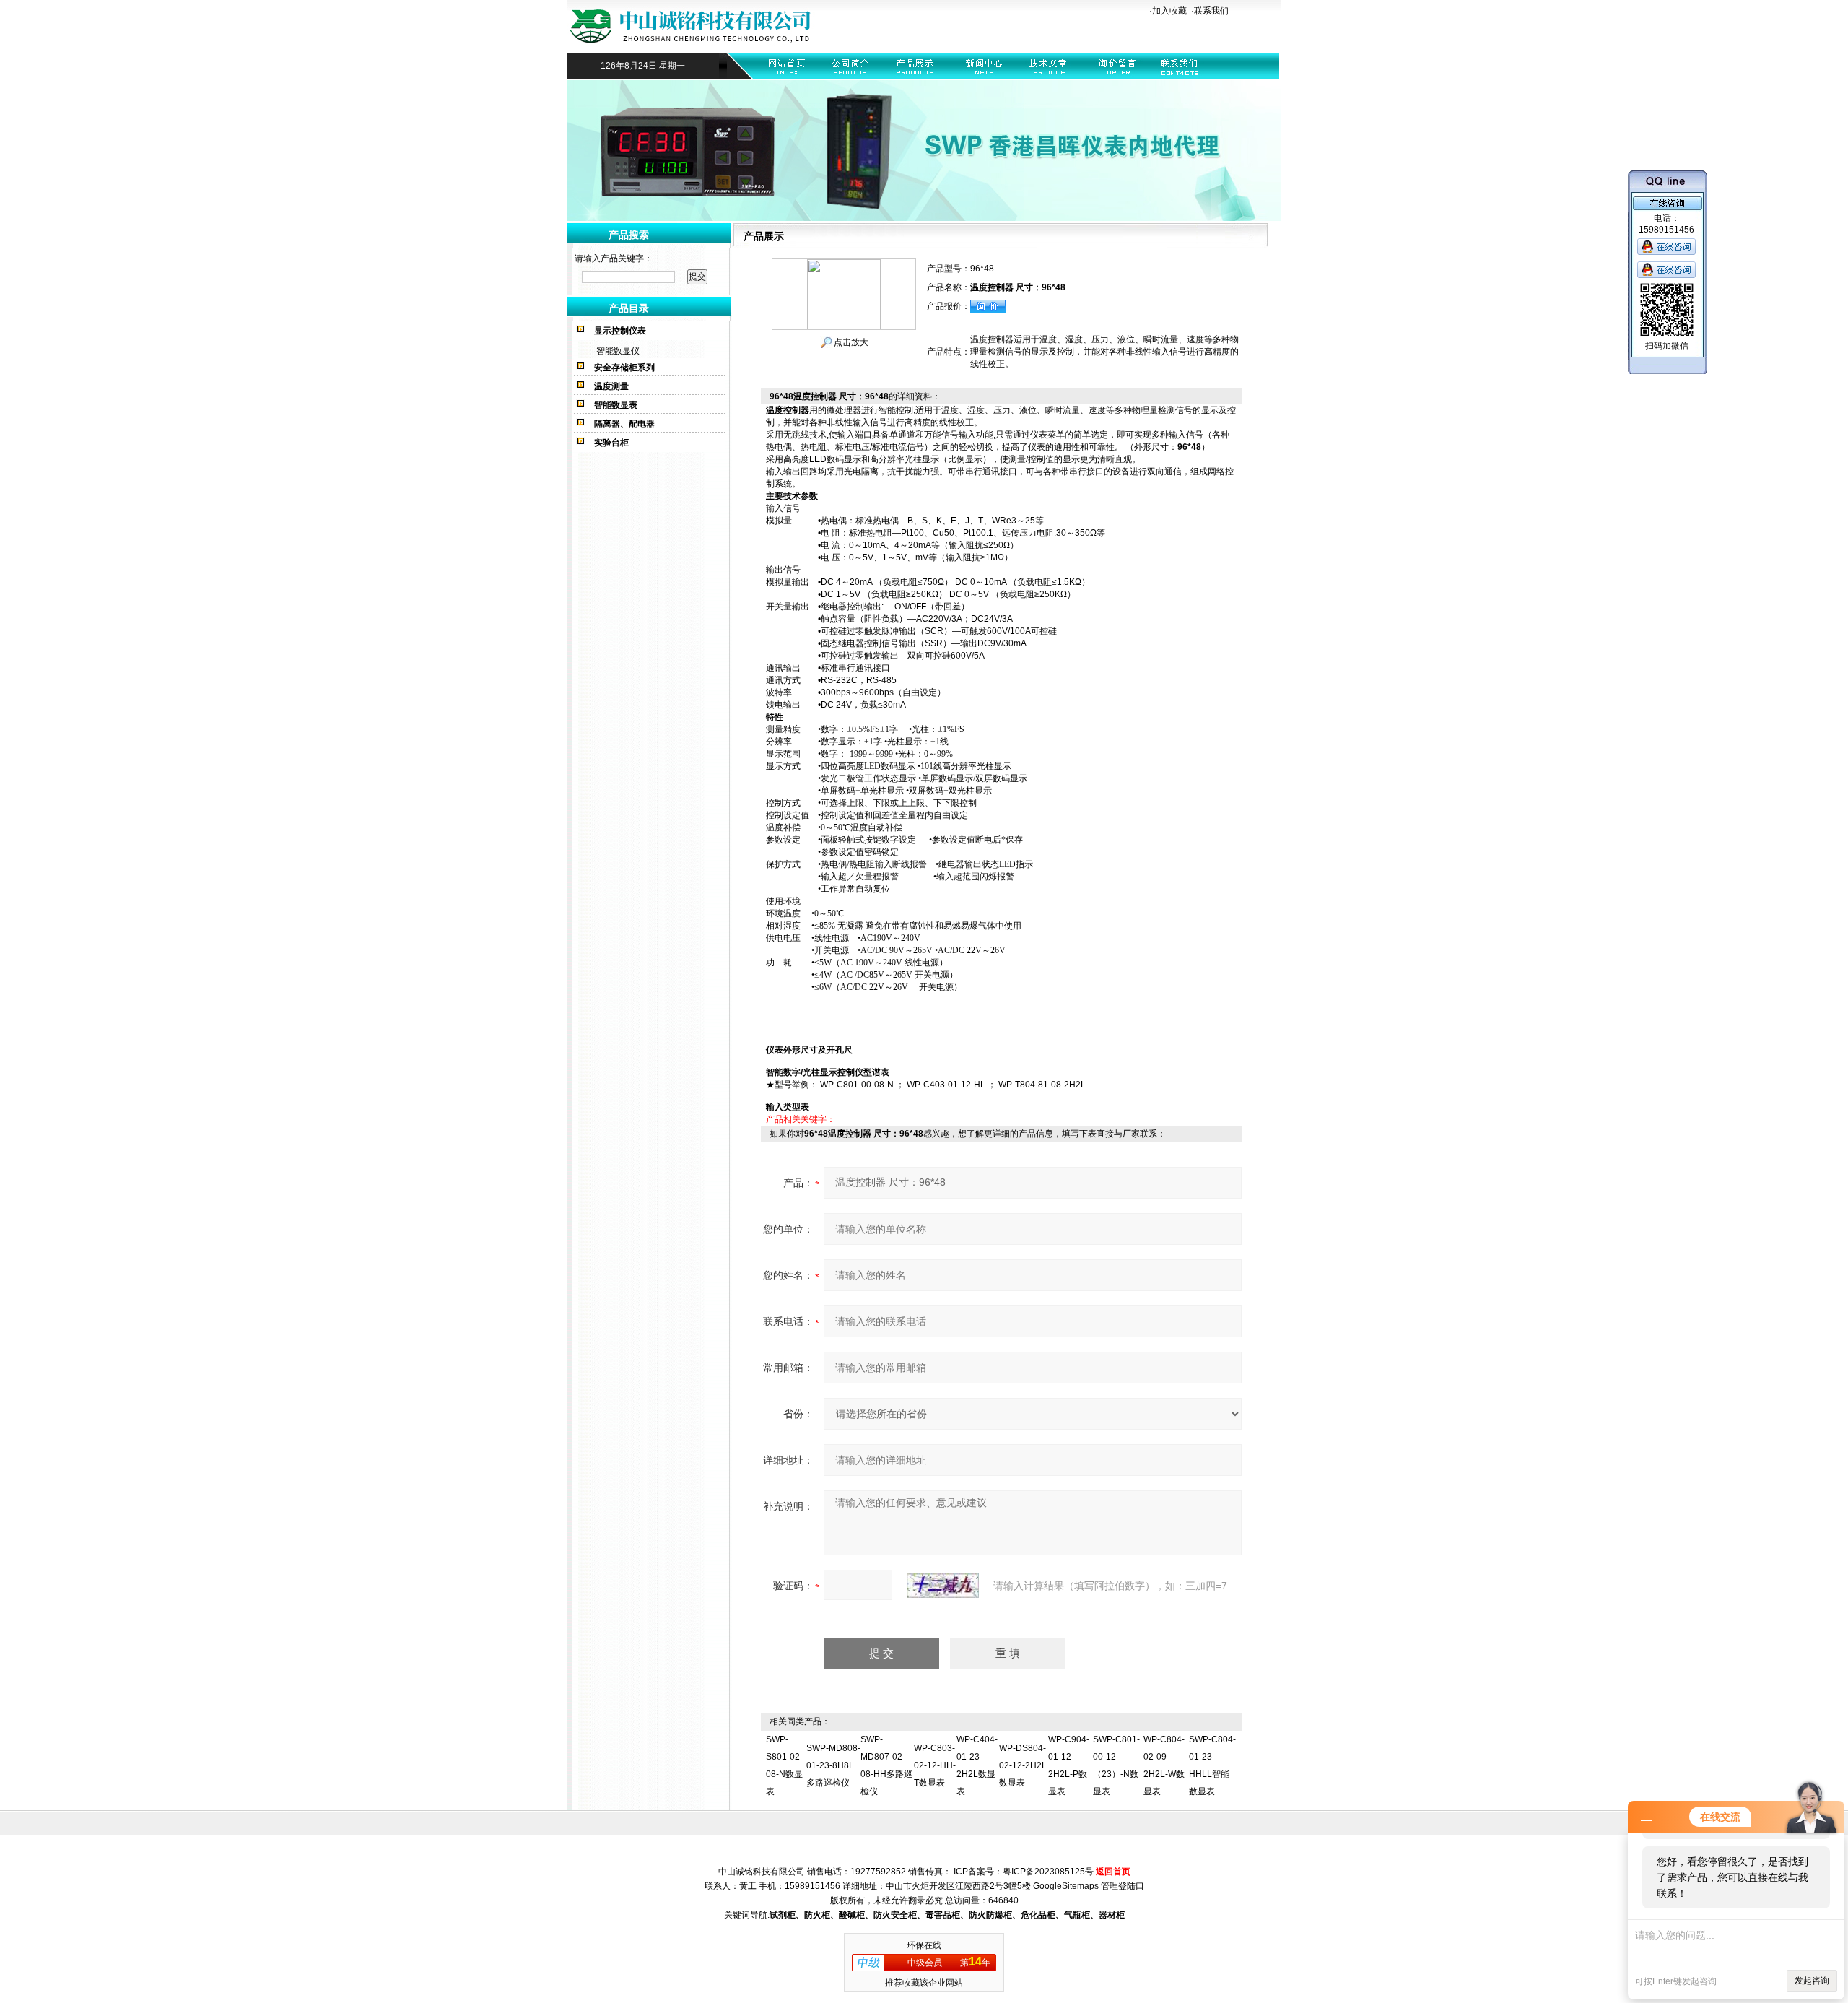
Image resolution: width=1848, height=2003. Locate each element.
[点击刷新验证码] (943, 1586)
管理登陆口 (1123, 1886)
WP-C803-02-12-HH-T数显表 (935, 1765)
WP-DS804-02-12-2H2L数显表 (1023, 1765)
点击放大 (850, 342)
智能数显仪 (618, 351)
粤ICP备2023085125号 (1048, 1872)
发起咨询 (1812, 1981)
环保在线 (924, 1945)
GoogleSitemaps (1066, 1886)
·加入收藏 (1168, 11)
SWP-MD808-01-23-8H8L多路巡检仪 (833, 1765)
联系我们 (1211, 11)
